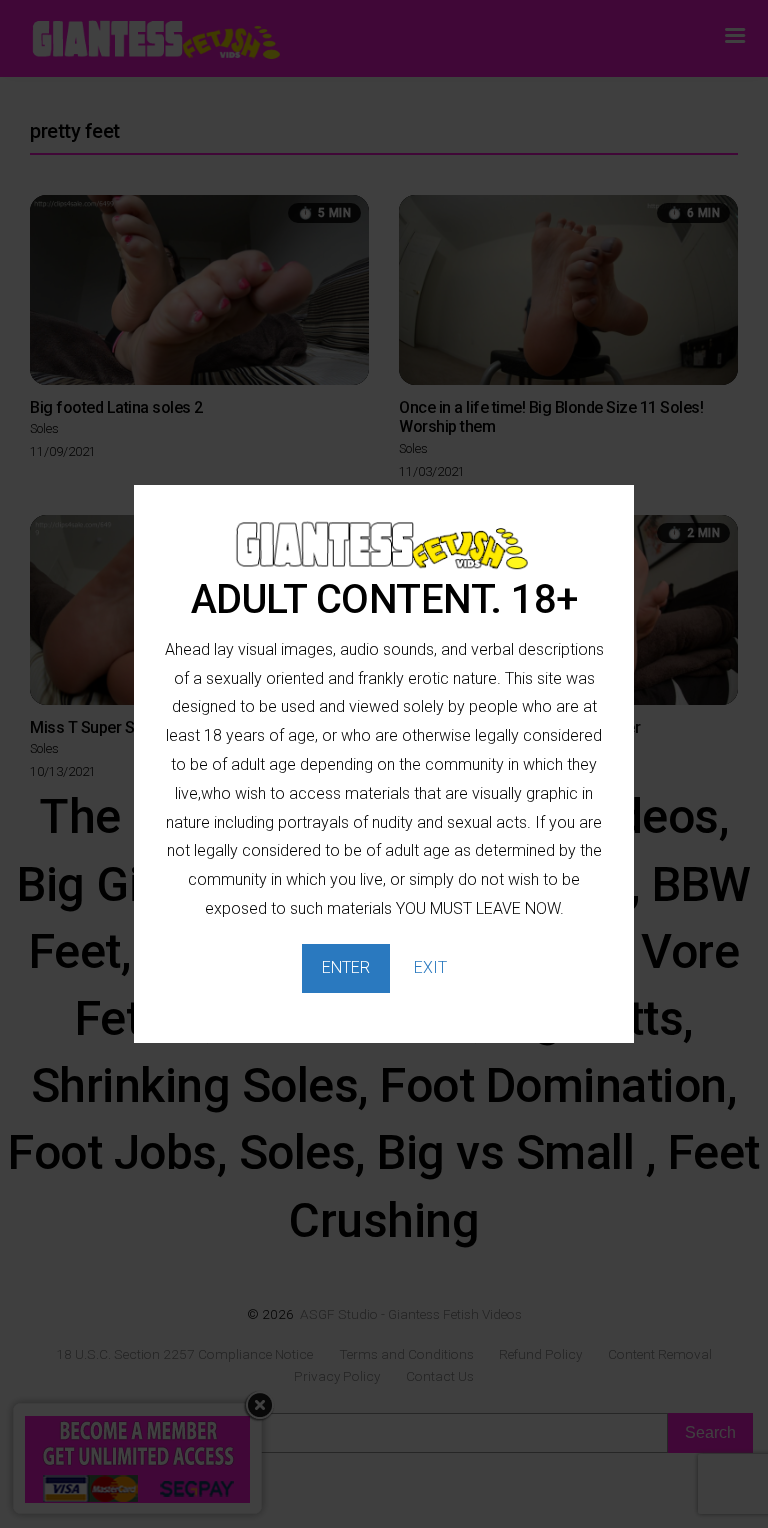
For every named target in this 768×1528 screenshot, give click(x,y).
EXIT (430, 967)
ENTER (346, 967)
